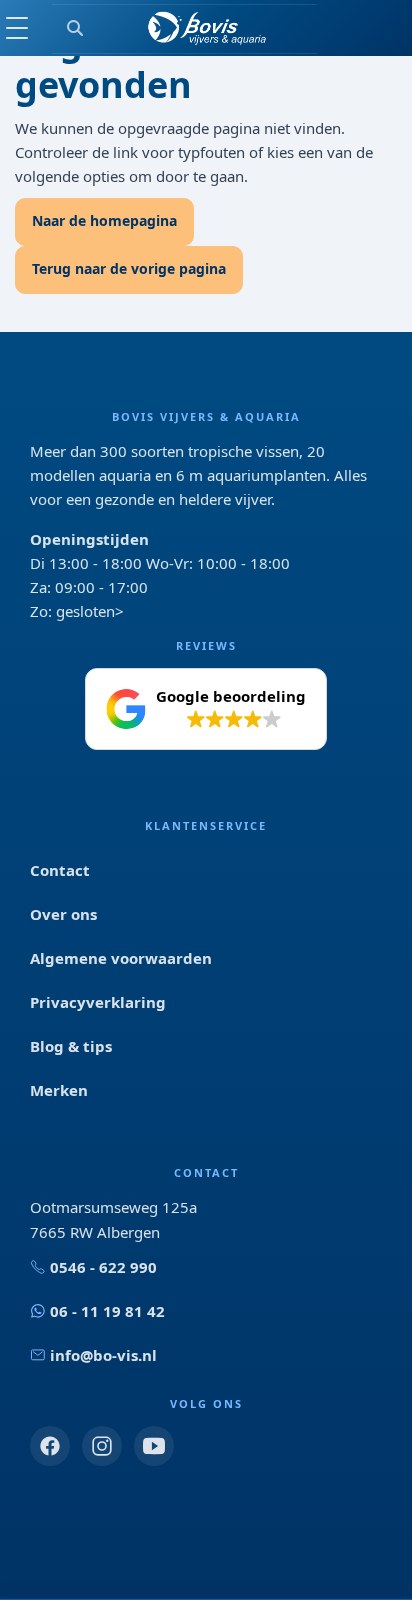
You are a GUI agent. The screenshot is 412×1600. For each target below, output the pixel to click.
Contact (60, 870)
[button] (206, 709)
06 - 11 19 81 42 (107, 1311)
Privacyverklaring (98, 1002)
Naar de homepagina (104, 220)
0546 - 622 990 (103, 1267)
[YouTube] (154, 1446)
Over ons (63, 914)
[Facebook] (50, 1446)
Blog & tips (71, 1046)
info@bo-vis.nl (103, 1355)
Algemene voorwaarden (121, 958)
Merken (59, 1090)
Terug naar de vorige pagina (129, 268)
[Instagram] (102, 1446)
